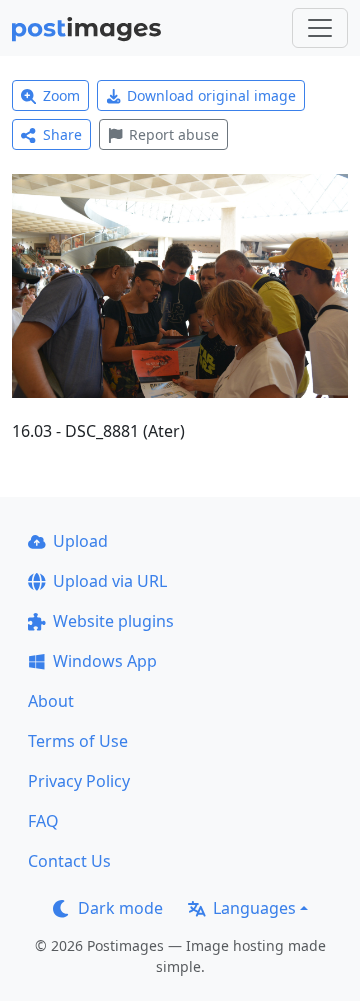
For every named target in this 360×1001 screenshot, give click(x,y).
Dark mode (120, 908)
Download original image (211, 95)
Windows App (105, 661)
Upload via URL (110, 581)
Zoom (61, 95)
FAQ (43, 821)
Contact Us (69, 861)
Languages (254, 908)
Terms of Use (78, 741)
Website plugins (113, 621)
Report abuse (174, 134)
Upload (80, 541)
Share (62, 134)
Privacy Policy (79, 781)
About (51, 701)
